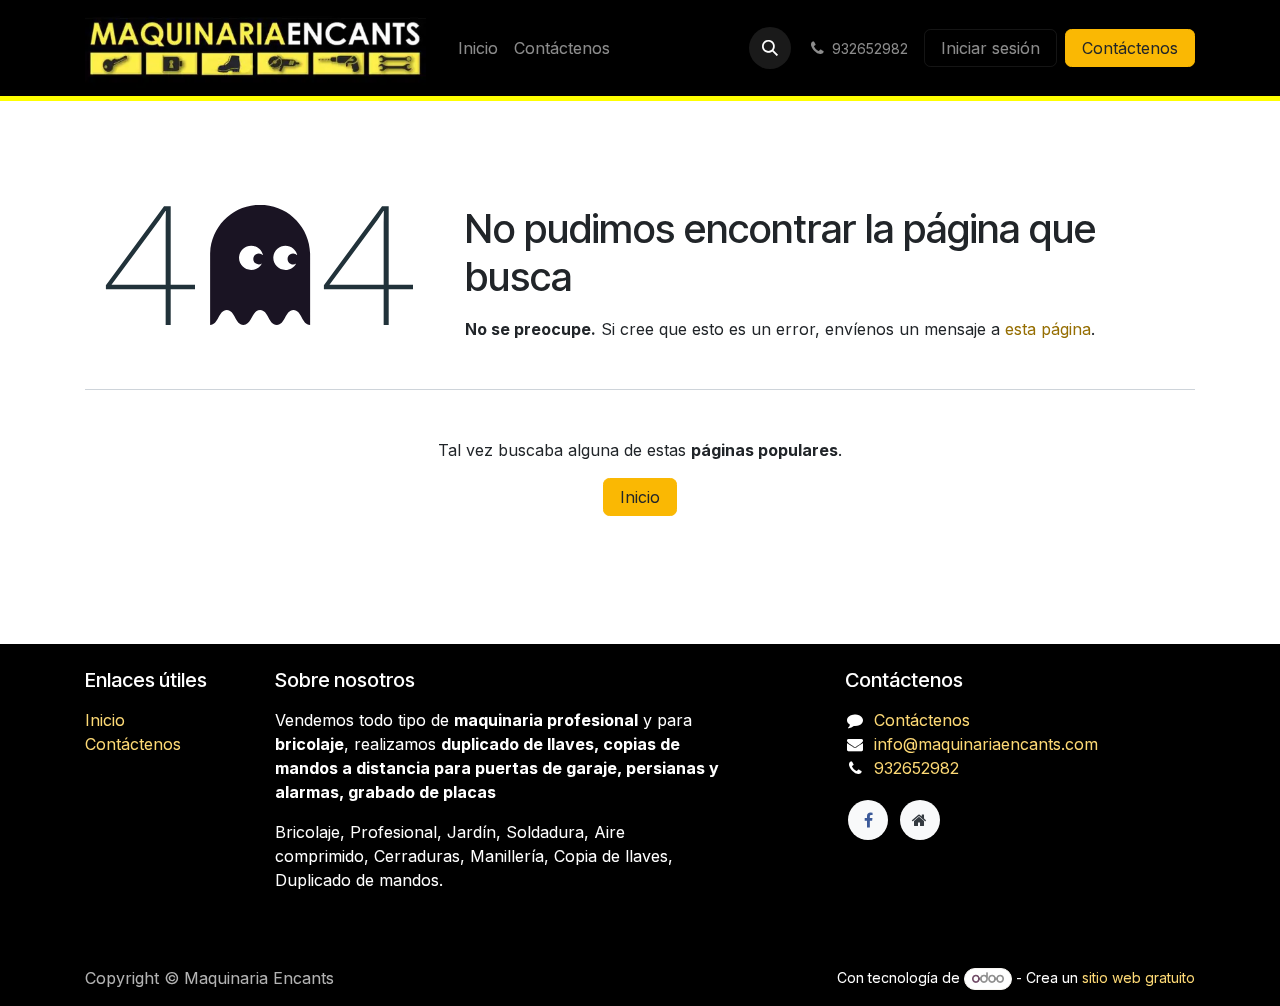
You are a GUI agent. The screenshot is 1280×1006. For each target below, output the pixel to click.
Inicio (640, 497)
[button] (770, 48)
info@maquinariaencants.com (986, 744)
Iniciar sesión (990, 48)
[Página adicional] (920, 820)
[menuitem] (478, 48)
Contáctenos (1130, 48)
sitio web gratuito (1138, 977)
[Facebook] (868, 820)
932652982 (916, 768)
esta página (1048, 329)
